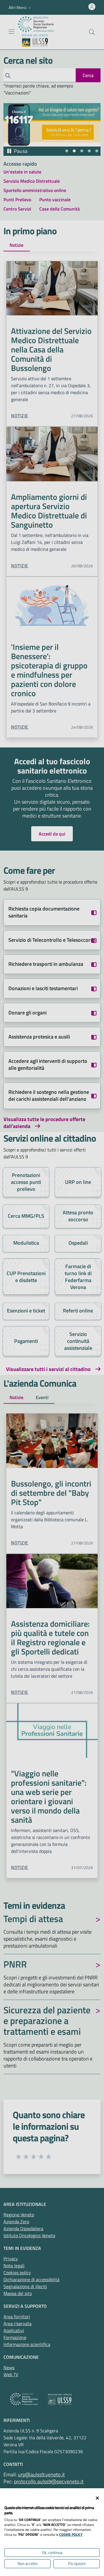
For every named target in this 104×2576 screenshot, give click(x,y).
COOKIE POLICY (71, 2534)
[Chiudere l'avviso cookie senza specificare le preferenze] (97, 2498)
